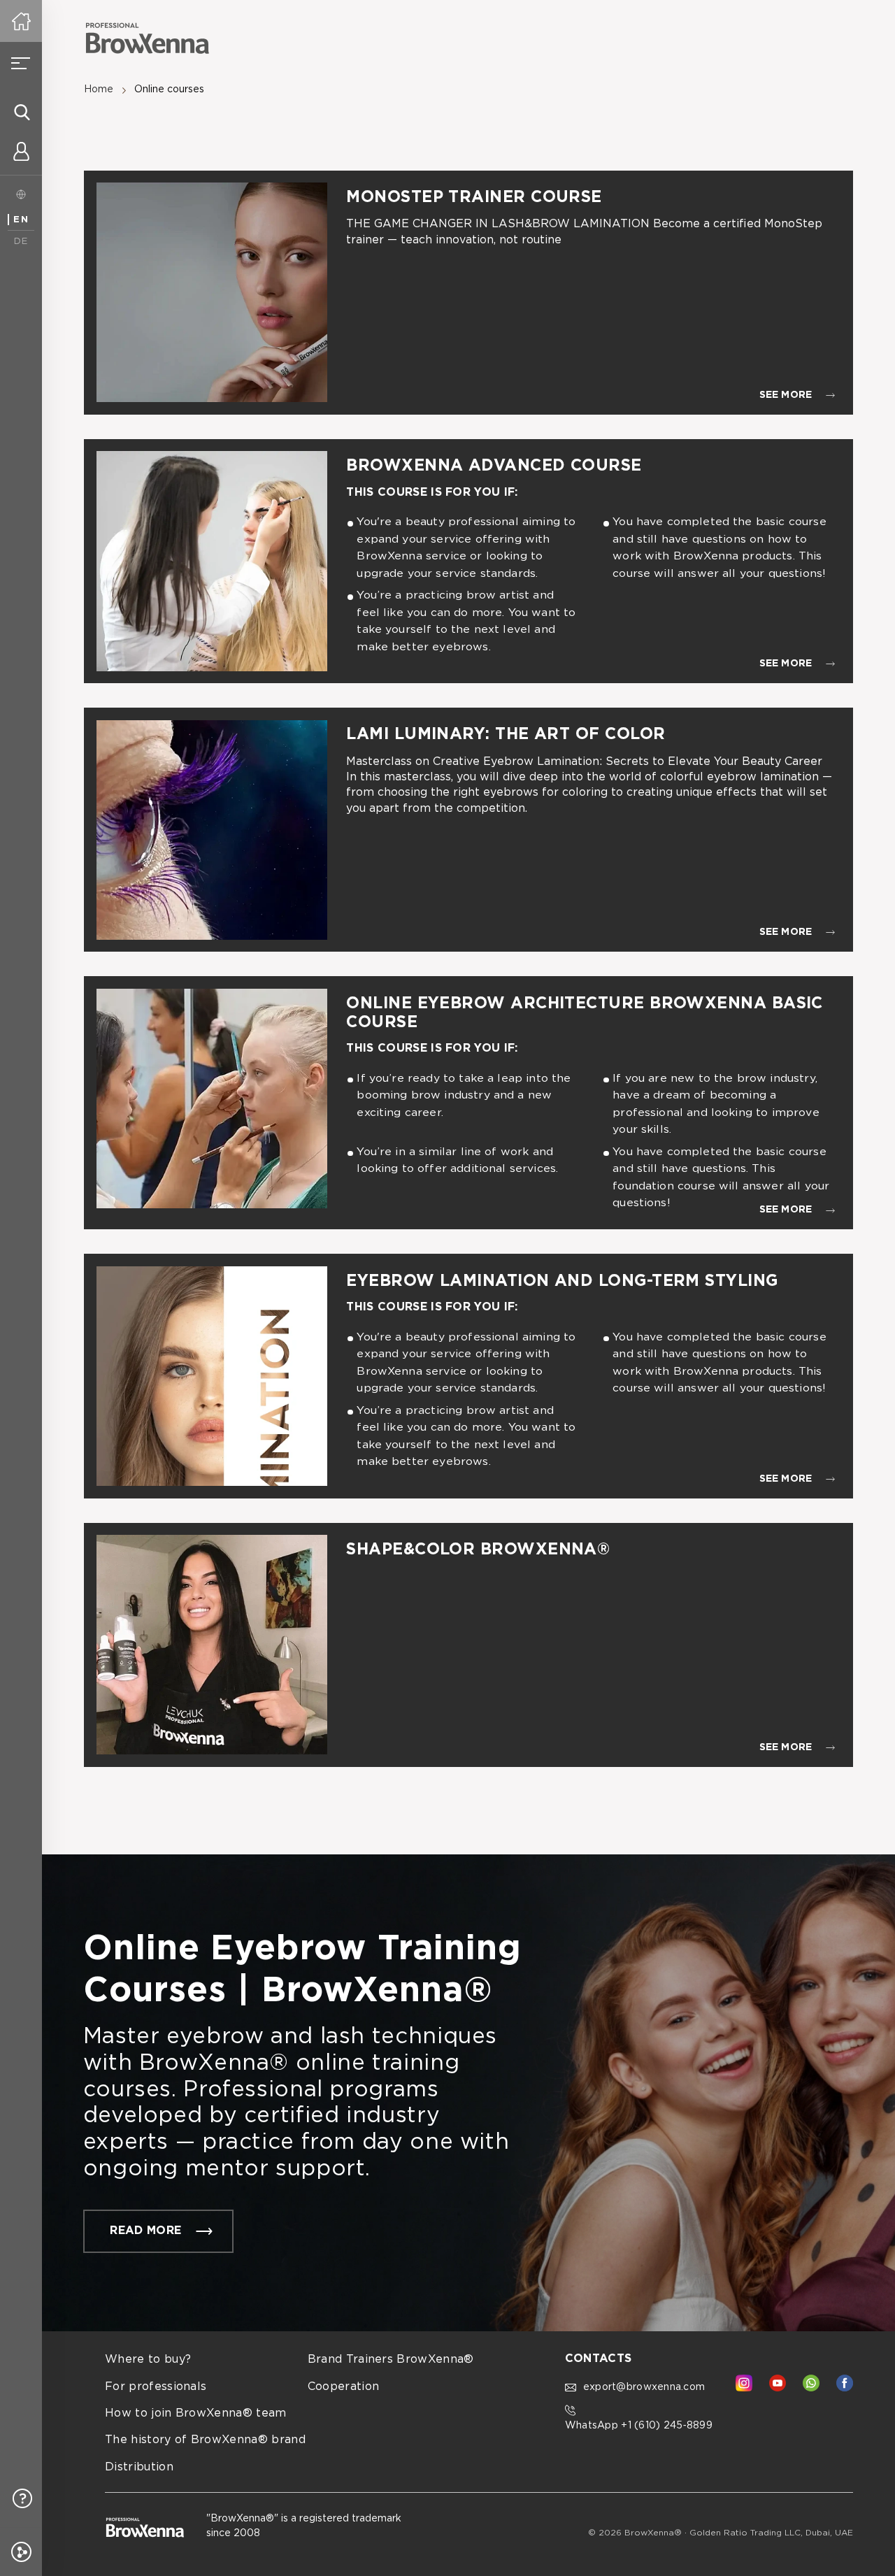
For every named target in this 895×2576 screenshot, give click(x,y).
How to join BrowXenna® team (196, 2413)
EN (21, 220)
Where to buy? (148, 2360)
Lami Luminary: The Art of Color (506, 735)
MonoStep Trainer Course (474, 198)
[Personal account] (21, 154)
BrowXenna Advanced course (494, 466)
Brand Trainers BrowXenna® (391, 2360)
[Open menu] (21, 63)
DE (21, 242)
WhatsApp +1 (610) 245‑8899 (639, 2426)
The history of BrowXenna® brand (205, 2440)
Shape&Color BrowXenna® (478, 1550)
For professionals (156, 2387)
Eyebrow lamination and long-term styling (565, 1281)
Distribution (139, 2467)
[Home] (21, 21)
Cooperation (344, 2387)
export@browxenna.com (644, 2387)
